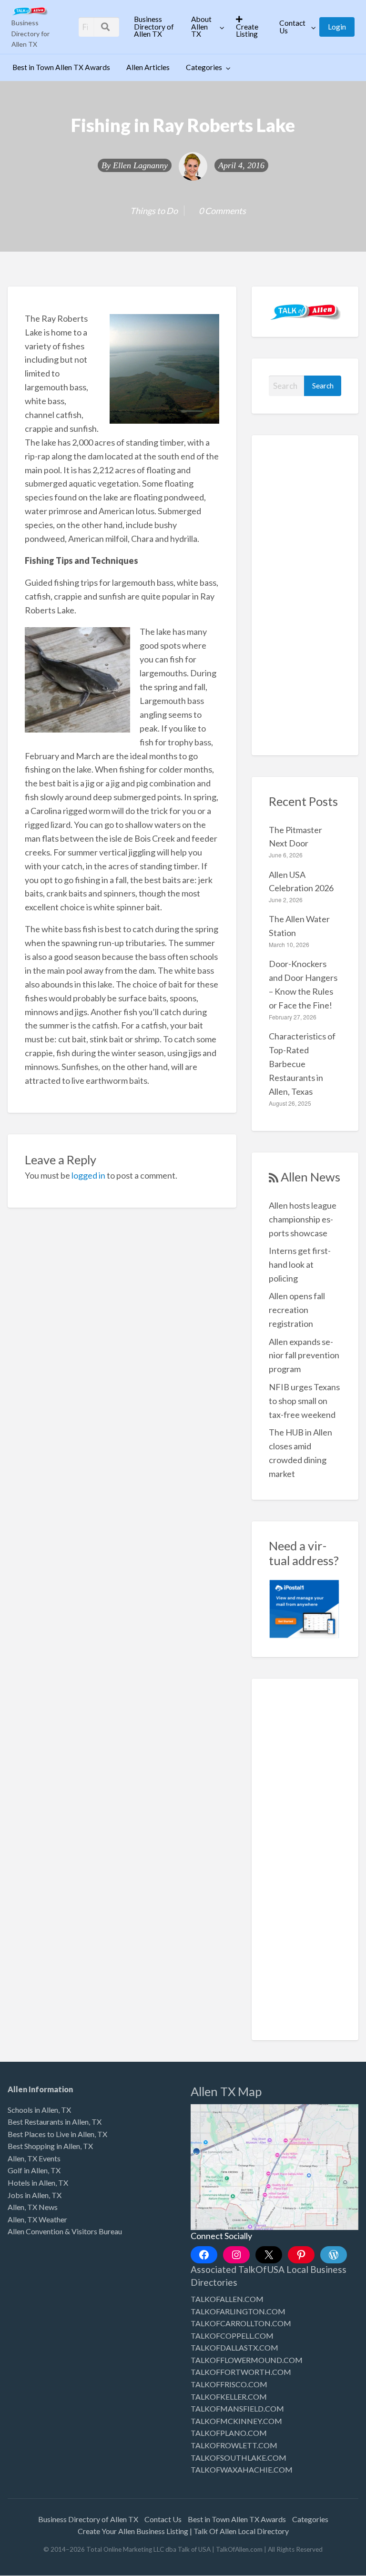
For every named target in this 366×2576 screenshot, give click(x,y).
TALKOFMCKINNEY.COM (236, 2421)
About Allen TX (201, 26)
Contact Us (292, 27)
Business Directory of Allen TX (154, 26)
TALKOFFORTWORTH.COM (241, 2372)
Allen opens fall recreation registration (297, 1310)
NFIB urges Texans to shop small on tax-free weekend (304, 1401)
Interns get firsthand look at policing (300, 1264)
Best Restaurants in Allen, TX (55, 2122)
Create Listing (247, 31)
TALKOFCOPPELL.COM (232, 2336)
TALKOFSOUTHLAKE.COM (239, 2458)
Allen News (310, 1177)
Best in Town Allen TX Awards (61, 67)
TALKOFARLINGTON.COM (238, 2311)
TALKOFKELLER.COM (229, 2397)
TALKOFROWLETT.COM (234, 2445)
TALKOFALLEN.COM (227, 2299)
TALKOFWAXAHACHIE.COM (242, 2469)
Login (337, 27)
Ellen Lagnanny (140, 165)
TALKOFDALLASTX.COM (234, 2347)
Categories (204, 67)
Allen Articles (148, 67)
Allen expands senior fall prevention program (304, 1355)
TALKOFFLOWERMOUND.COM (247, 2360)
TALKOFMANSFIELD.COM (237, 2408)
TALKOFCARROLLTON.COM (241, 2323)
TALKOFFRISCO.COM (229, 2384)
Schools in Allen (33, 2110)
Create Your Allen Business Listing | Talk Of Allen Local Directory (183, 2531)
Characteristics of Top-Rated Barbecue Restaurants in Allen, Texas (302, 1064)
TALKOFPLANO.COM (229, 2433)
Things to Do (154, 211)
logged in (88, 1175)
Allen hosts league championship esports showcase (303, 1219)
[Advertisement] (305, 595)
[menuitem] (154, 27)
